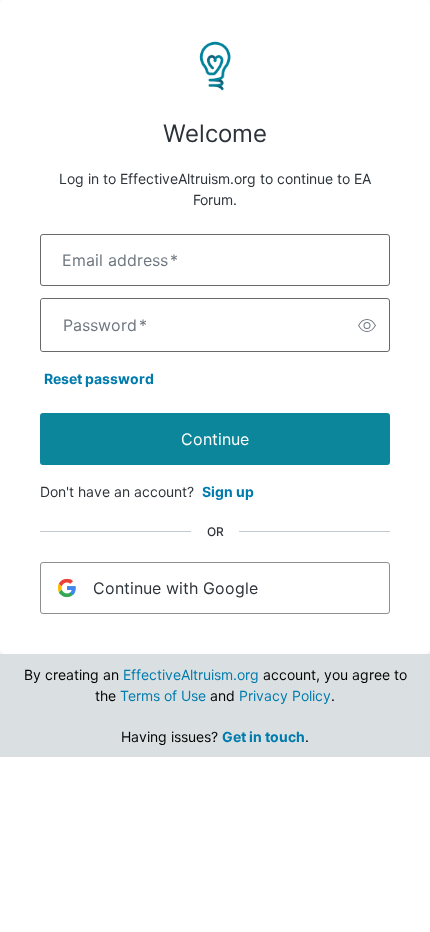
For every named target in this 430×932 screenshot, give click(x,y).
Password (105, 325)
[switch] (367, 325)
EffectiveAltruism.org (191, 674)
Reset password (99, 378)
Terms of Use (163, 695)
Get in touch (263, 736)
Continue (215, 439)
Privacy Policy (285, 695)
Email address (120, 260)
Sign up (228, 491)
